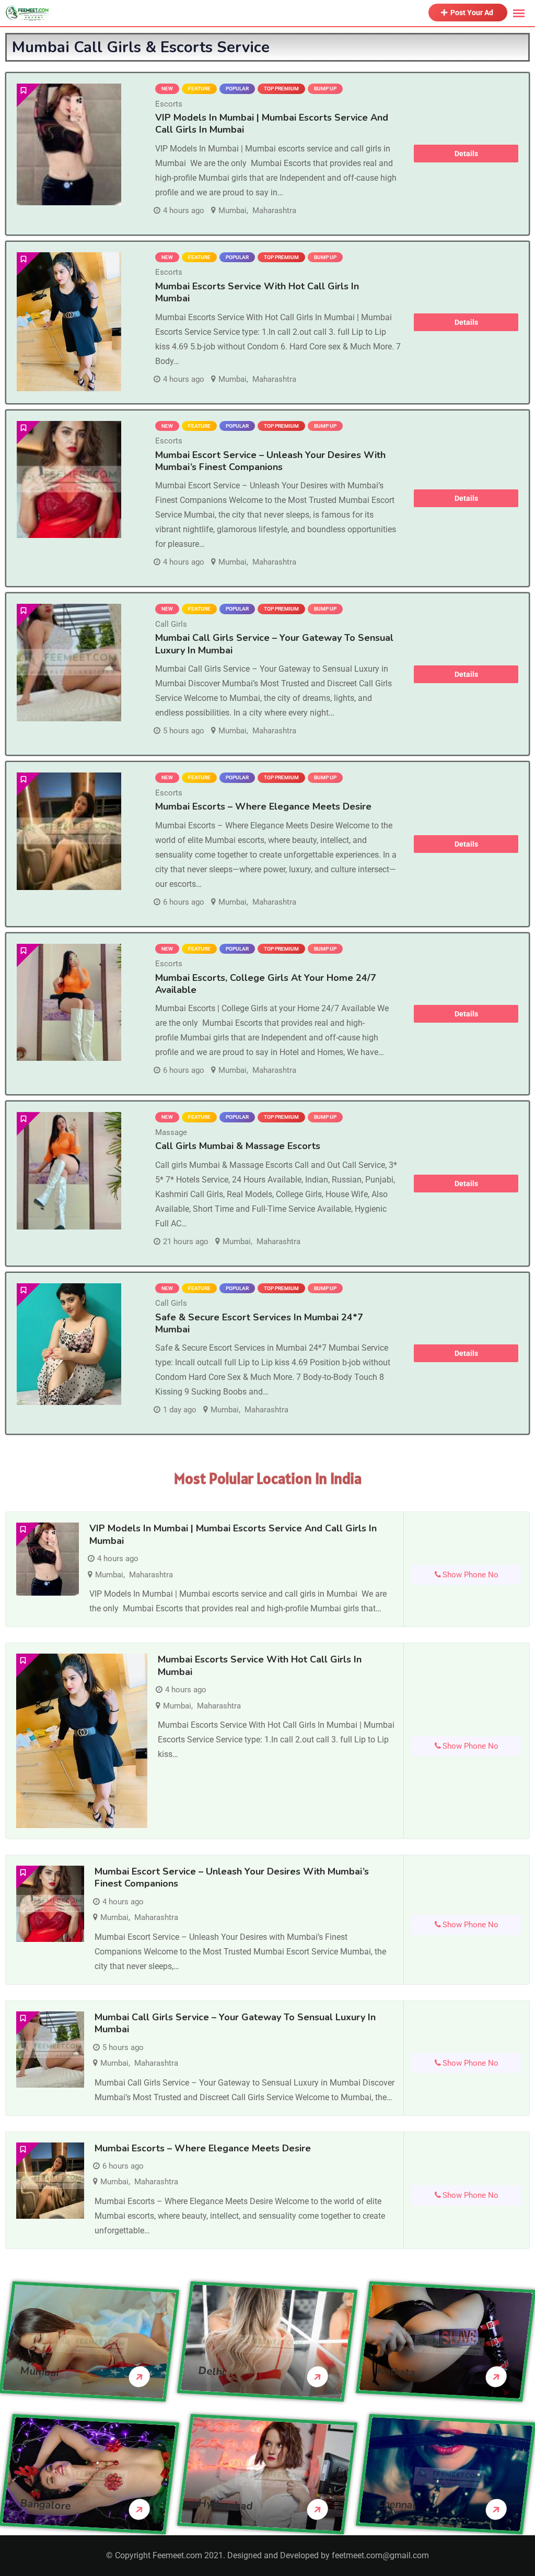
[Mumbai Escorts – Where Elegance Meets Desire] (69, 831)
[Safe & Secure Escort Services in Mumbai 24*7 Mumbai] (69, 1344)
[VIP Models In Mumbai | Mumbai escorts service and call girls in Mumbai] (69, 144)
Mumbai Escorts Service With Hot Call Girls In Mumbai (257, 292)
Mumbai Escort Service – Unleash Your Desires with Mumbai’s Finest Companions (270, 461)
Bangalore (45, 2504)
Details (466, 154)
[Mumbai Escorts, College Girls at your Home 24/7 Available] (69, 1002)
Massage (171, 1132)
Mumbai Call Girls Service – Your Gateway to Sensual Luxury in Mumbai (235, 2023)
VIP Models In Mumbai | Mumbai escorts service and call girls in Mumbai (272, 124)
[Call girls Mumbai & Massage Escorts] (69, 1170)
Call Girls (171, 624)
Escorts (169, 104)
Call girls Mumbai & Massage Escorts (238, 1146)
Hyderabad (226, 2504)
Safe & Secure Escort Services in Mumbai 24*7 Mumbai (259, 1323)
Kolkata (396, 2372)
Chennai (396, 2504)
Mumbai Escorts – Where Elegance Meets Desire (263, 806)
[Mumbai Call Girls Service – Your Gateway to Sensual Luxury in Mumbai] (69, 663)
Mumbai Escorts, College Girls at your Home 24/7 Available (266, 984)
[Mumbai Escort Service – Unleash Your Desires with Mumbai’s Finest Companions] (69, 480)
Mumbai (232, 210)
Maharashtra (274, 210)
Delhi (212, 2371)
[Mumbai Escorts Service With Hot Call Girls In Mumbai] (69, 322)
